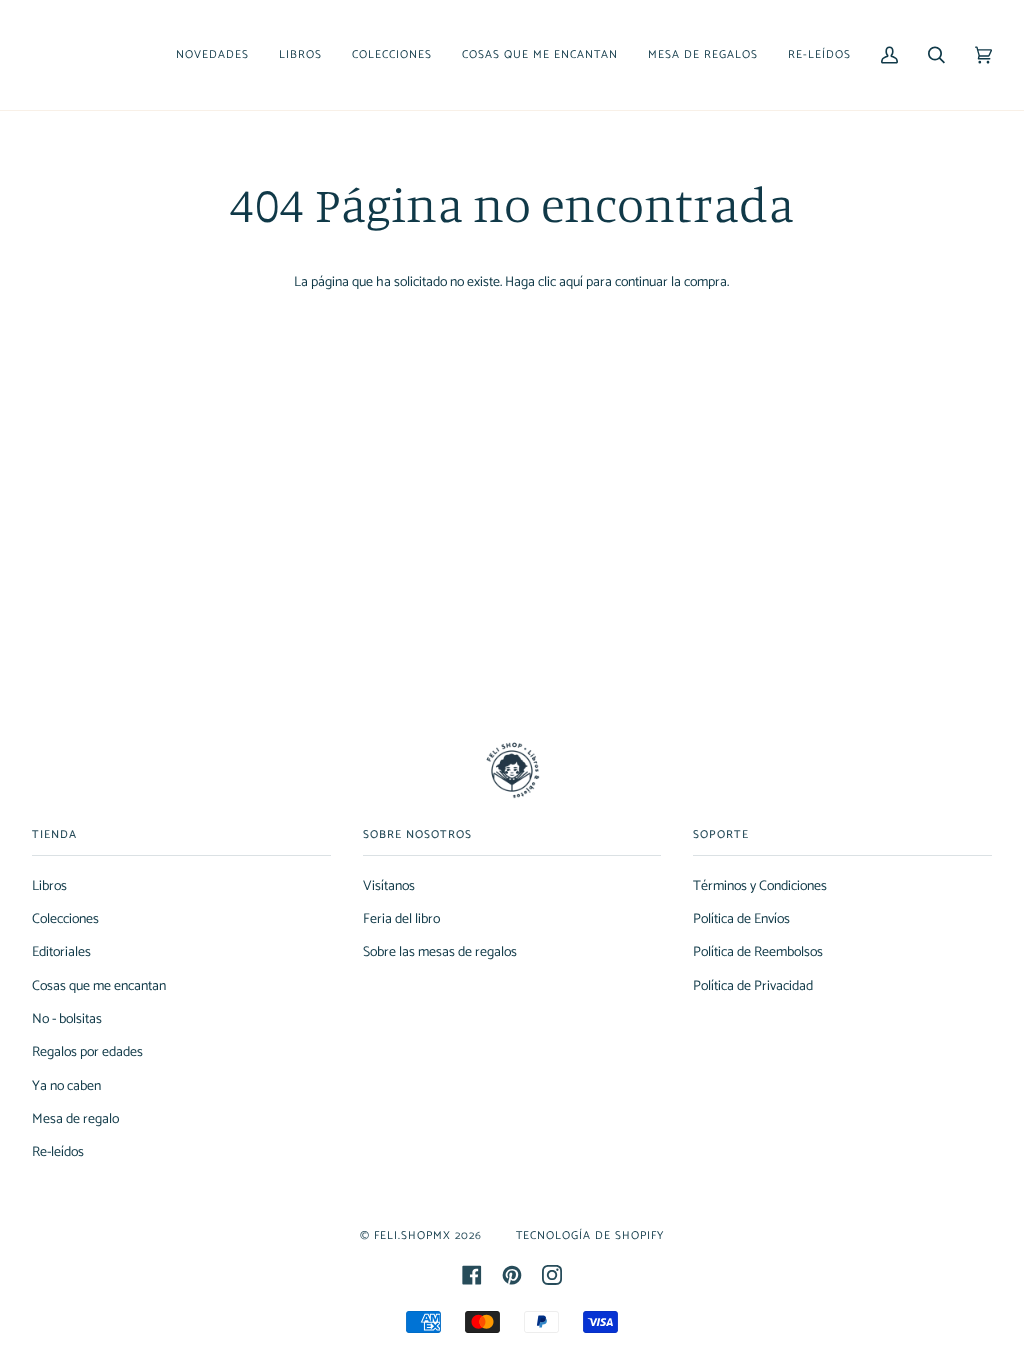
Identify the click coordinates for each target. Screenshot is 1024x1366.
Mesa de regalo (75, 1119)
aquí (571, 282)
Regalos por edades (87, 1052)
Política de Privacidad (753, 986)
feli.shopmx (412, 1235)
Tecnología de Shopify (590, 1235)
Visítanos (389, 886)
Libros (49, 886)
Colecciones (65, 919)
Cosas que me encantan (99, 986)
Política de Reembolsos (758, 952)
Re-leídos (58, 1152)
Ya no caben (66, 1086)
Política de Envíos (741, 919)
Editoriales (61, 952)
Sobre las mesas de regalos (440, 952)
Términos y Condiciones (760, 886)
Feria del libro (401, 919)
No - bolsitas (67, 1019)
